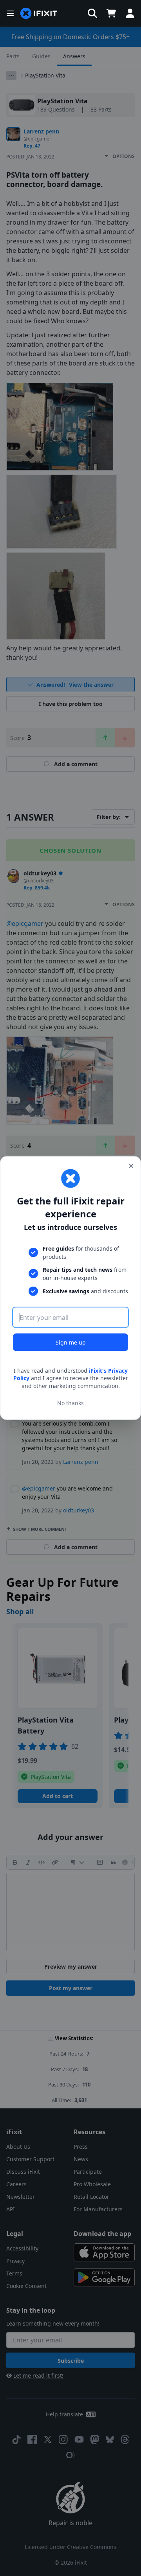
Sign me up (71, 1342)
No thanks (70, 1403)
